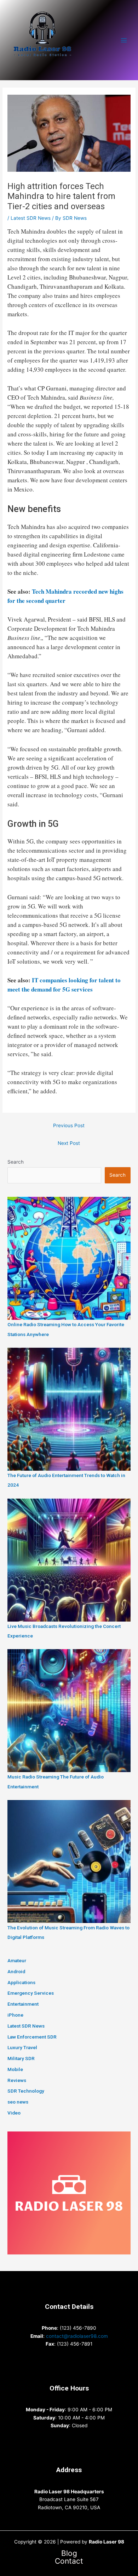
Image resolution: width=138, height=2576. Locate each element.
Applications (21, 1982)
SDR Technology (26, 2091)
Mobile (15, 2069)
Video (14, 2113)
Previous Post (69, 1125)
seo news (18, 2102)
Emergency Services (31, 1993)
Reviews (17, 2080)
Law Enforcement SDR (32, 2037)
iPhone (15, 2015)
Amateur (17, 1960)
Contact (69, 2561)
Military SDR (21, 2058)
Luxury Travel (22, 2047)
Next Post (69, 1143)
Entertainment (23, 2004)
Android (16, 1971)
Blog (69, 2554)
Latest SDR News (31, 218)
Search (16, 1162)
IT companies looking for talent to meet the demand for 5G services (64, 985)
